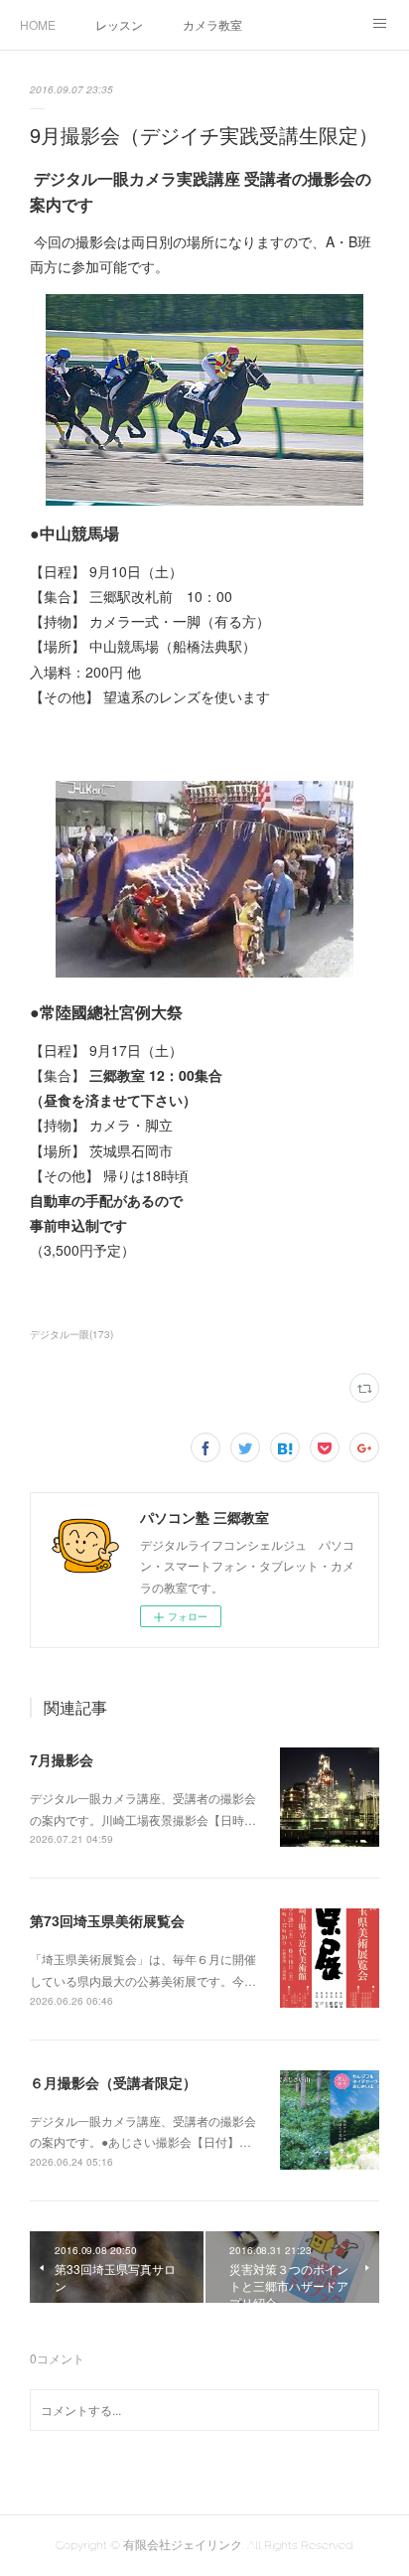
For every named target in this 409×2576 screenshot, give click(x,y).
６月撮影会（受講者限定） (113, 2082)
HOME (38, 24)
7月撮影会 (62, 1759)
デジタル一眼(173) (71, 1334)
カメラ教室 (212, 24)
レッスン (119, 24)
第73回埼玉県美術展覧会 (107, 1920)
